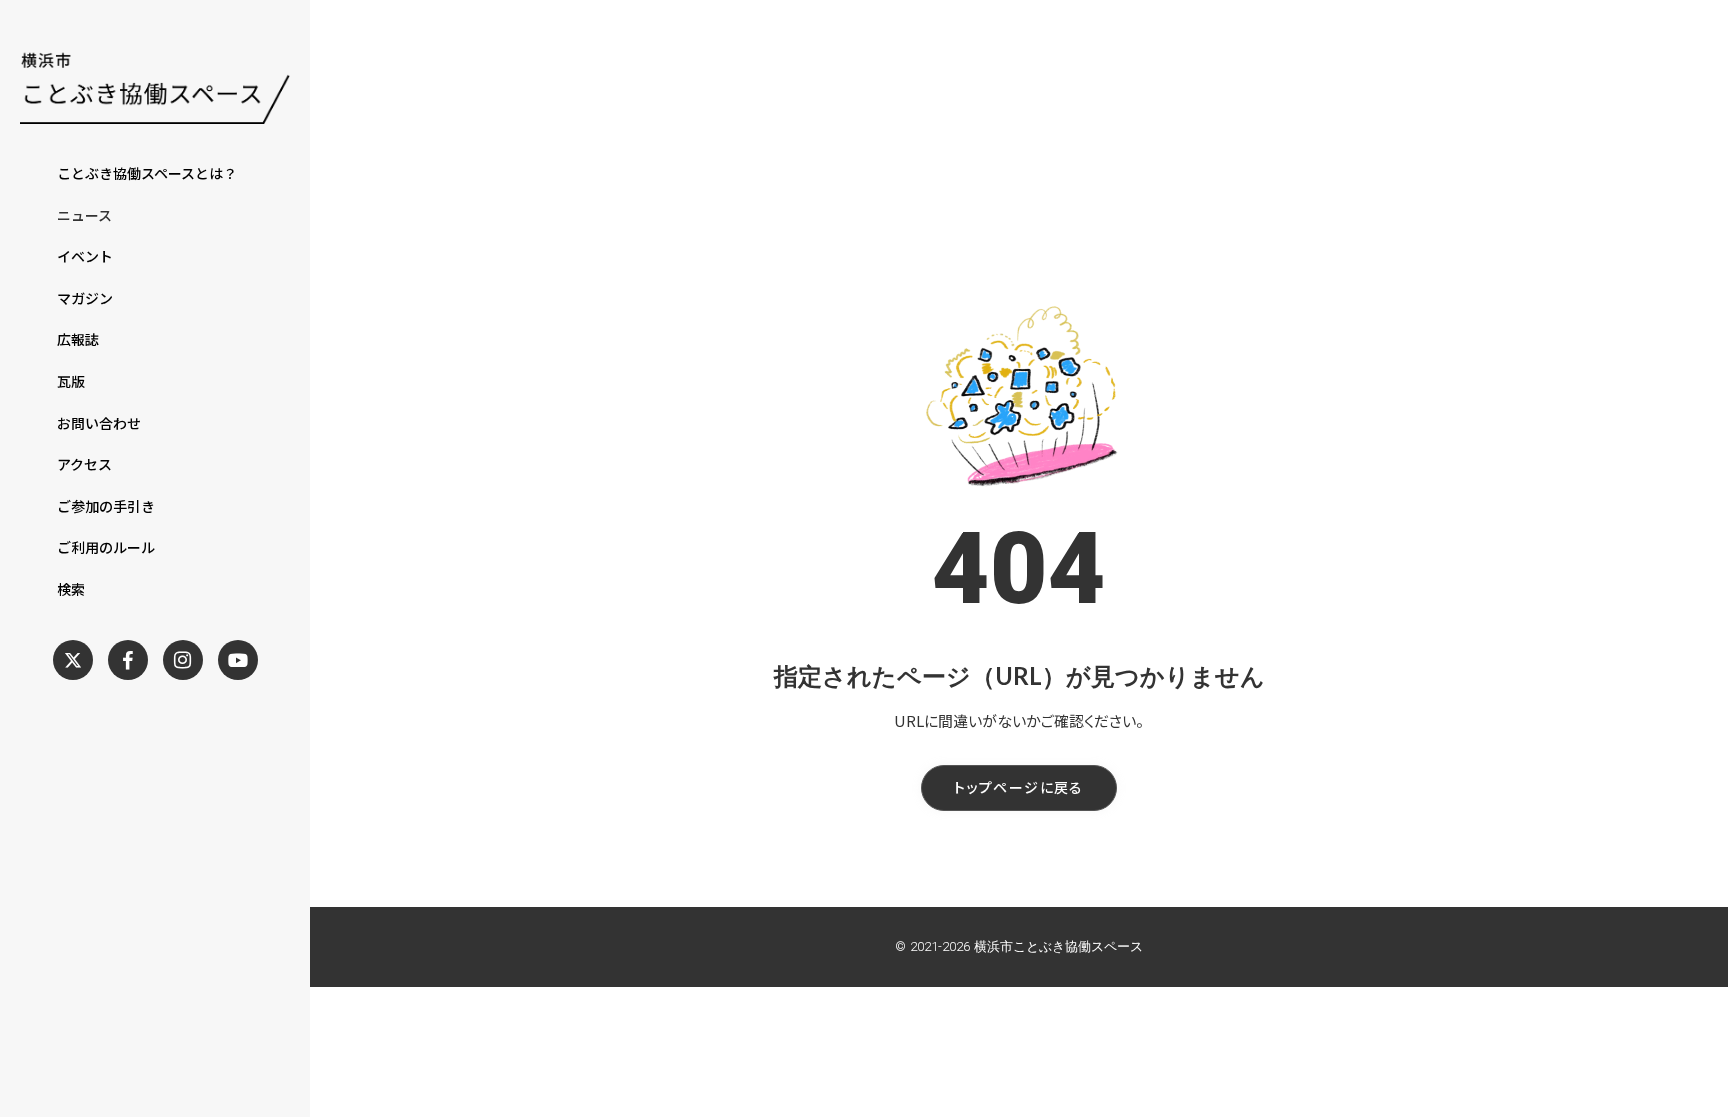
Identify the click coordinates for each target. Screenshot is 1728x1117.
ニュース (84, 215)
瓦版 (71, 381)
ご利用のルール (106, 547)
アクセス (84, 464)
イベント (85, 256)
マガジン (85, 298)
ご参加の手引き (106, 506)
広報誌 (78, 339)
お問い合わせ (99, 423)
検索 (71, 589)
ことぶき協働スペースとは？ (147, 173)
